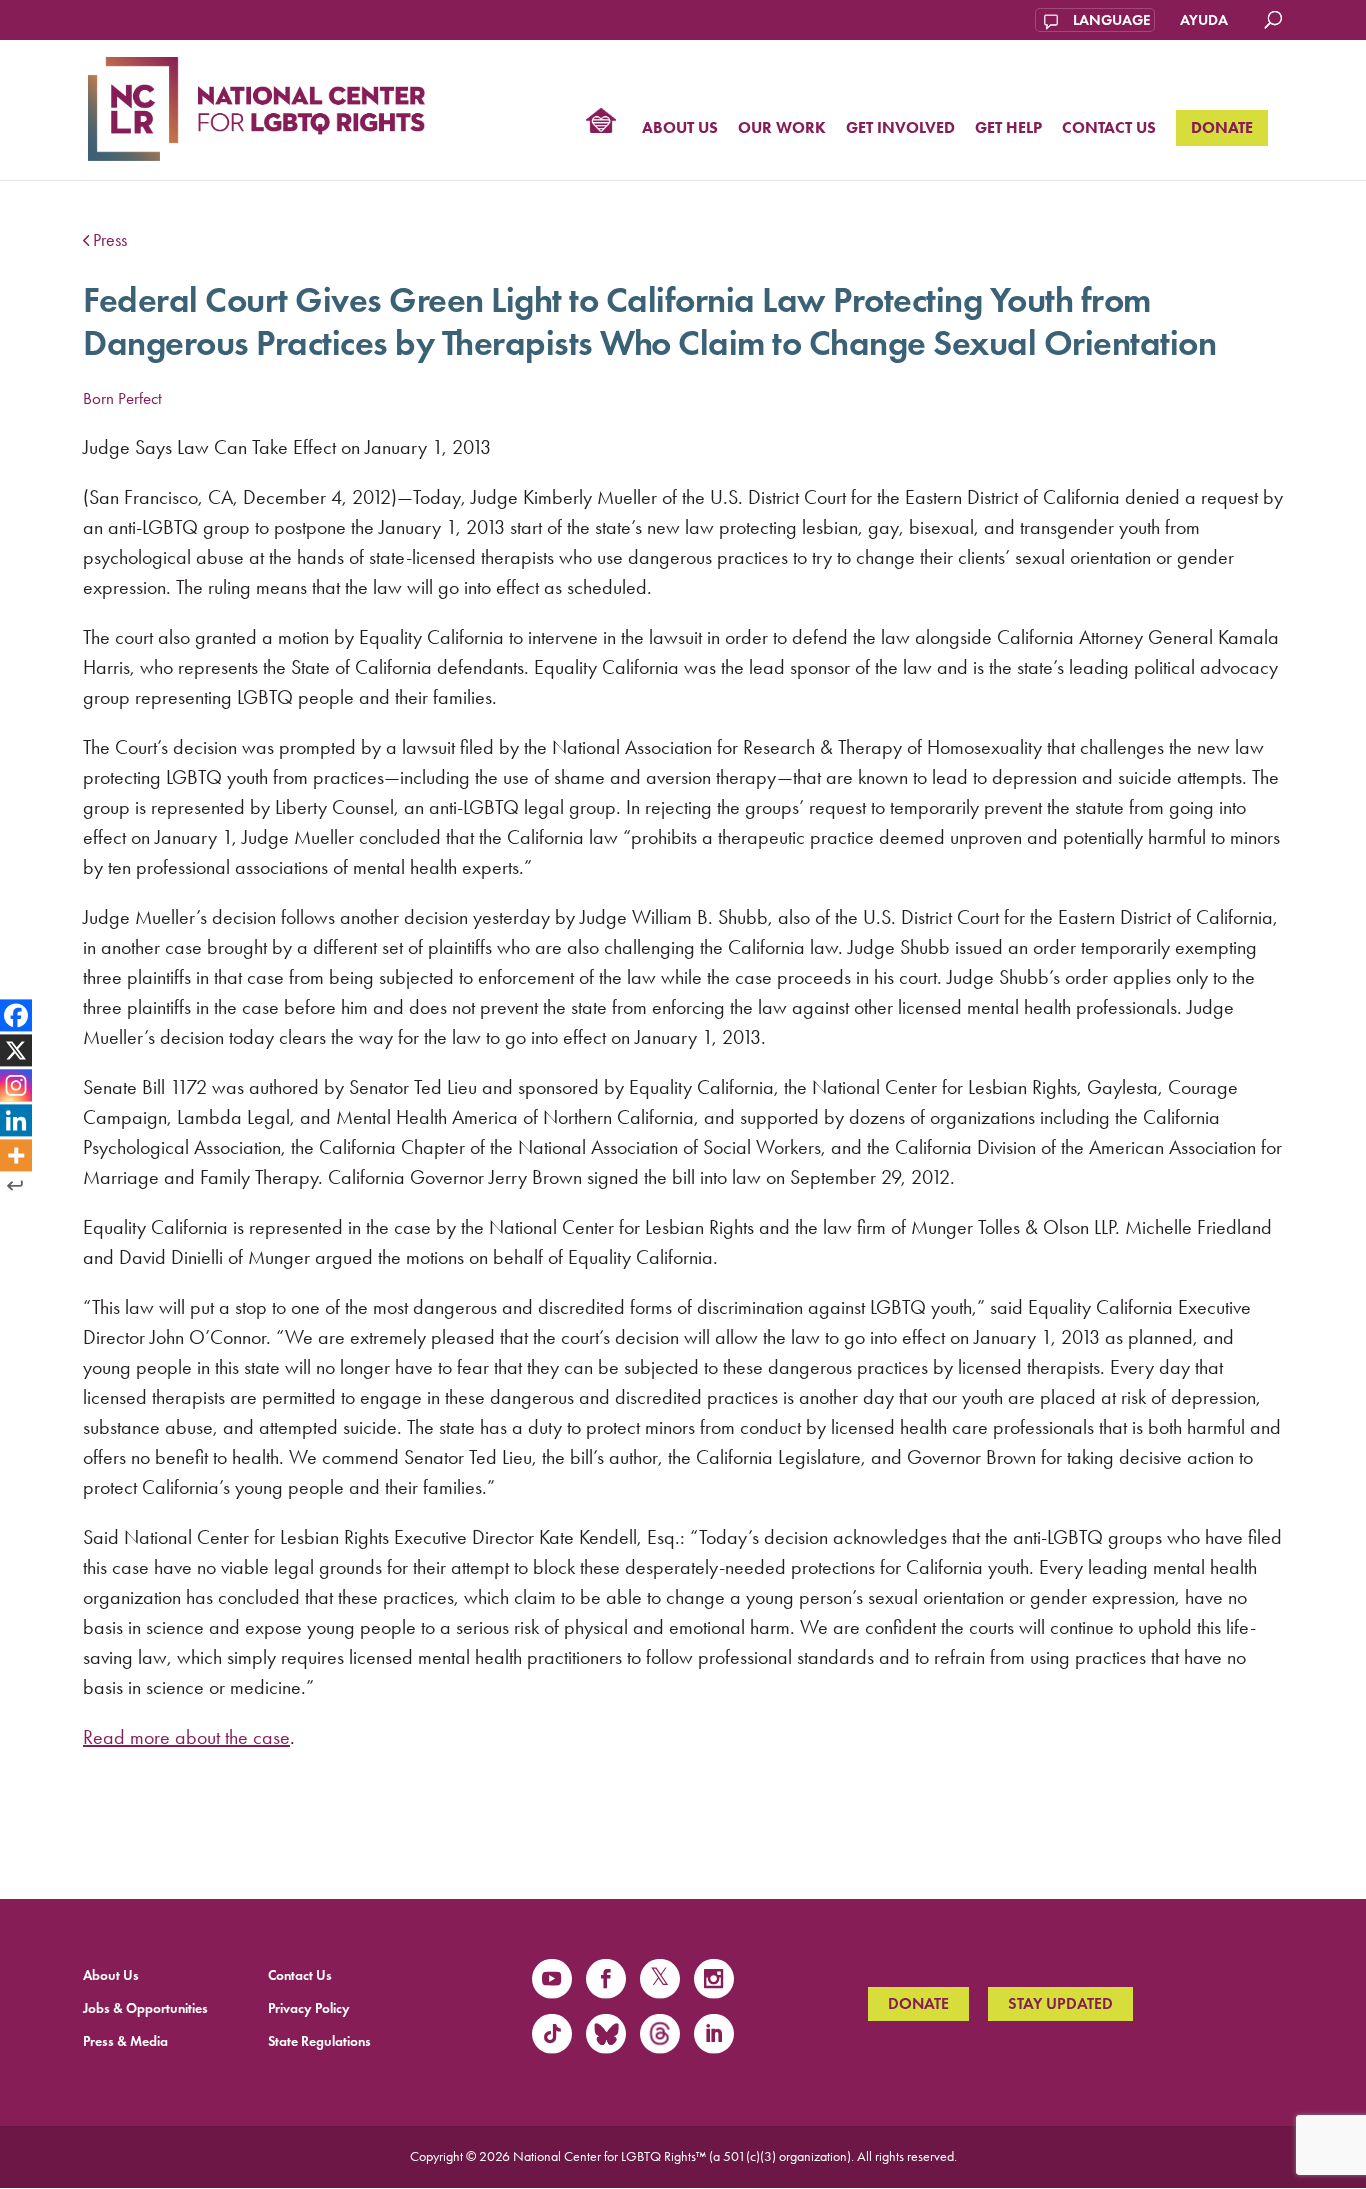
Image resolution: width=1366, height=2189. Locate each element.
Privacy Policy (309, 2008)
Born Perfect (122, 398)
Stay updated (1060, 2003)
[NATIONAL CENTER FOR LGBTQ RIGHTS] (256, 106)
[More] (16, 1155)
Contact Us (1109, 128)
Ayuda (1204, 20)
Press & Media (125, 2041)
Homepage (601, 123)
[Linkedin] (16, 1120)
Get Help (1008, 128)
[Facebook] (16, 1016)
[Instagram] (16, 1085)
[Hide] (15, 1185)
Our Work (782, 128)
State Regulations (319, 2041)
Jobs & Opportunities (145, 2008)
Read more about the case (186, 1737)
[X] (16, 1051)
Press (110, 240)
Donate (1222, 127)
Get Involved (900, 128)
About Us (680, 128)
